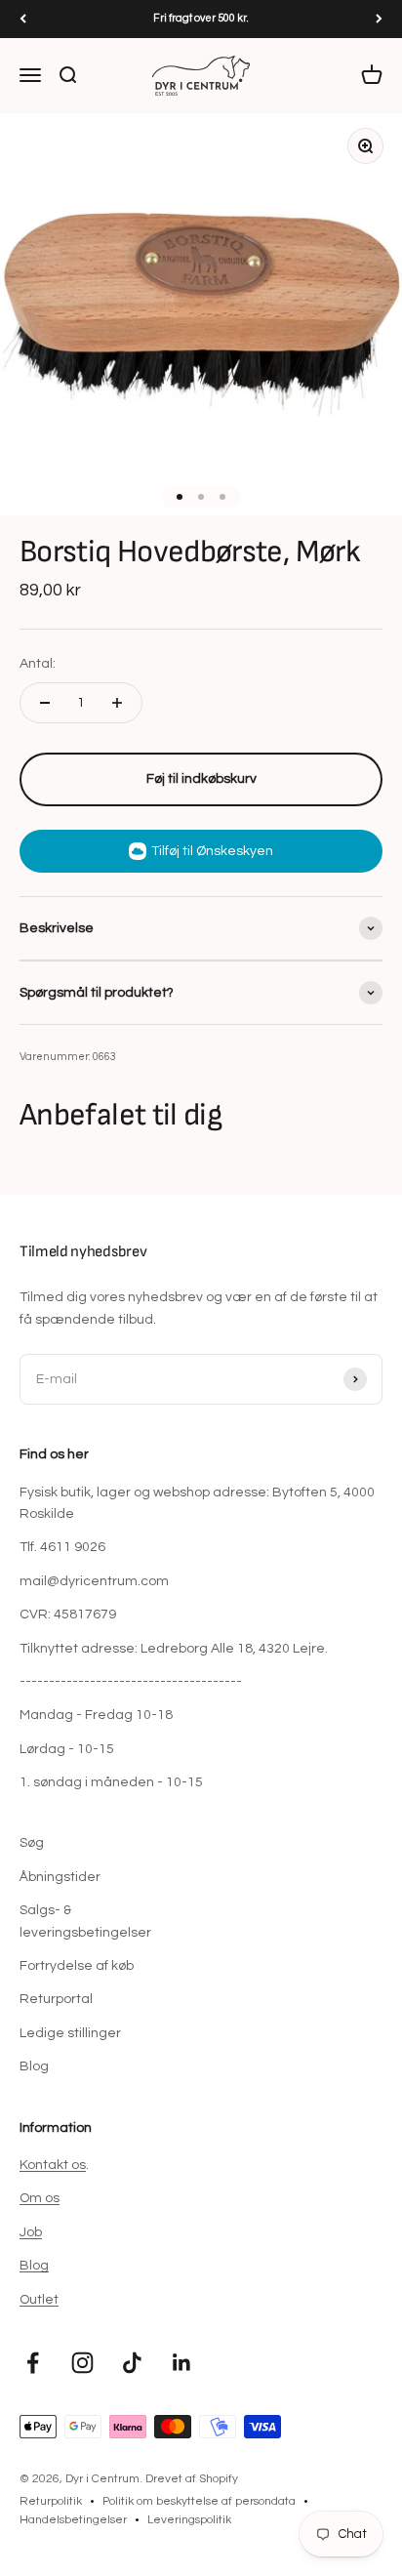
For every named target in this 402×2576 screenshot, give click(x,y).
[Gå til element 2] (201, 497)
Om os (40, 2198)
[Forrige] (23, 19)
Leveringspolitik (189, 2520)
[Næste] (379, 19)
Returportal (56, 1999)
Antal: (38, 664)
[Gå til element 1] (180, 497)
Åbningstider (60, 1877)
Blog (34, 2066)
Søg (32, 1843)
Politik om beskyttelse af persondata (199, 2501)
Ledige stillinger (70, 2033)
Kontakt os (53, 2165)
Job (31, 2232)
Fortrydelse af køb (77, 1966)
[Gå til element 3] (222, 497)
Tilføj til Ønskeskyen (212, 851)
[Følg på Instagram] (82, 2363)
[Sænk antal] (45, 703)
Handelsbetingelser (73, 2520)
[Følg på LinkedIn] (182, 2363)
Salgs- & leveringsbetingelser (85, 1921)
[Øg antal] (117, 703)
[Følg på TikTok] (132, 2363)
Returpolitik (51, 2501)
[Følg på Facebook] (33, 2363)
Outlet (39, 2300)
